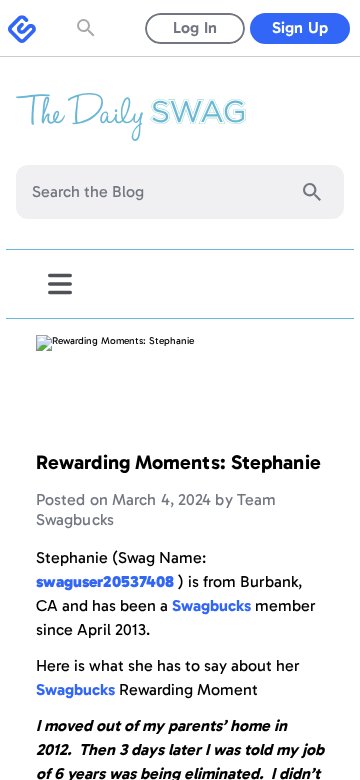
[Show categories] (60, 284)
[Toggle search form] (88, 28)
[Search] (312, 192)
